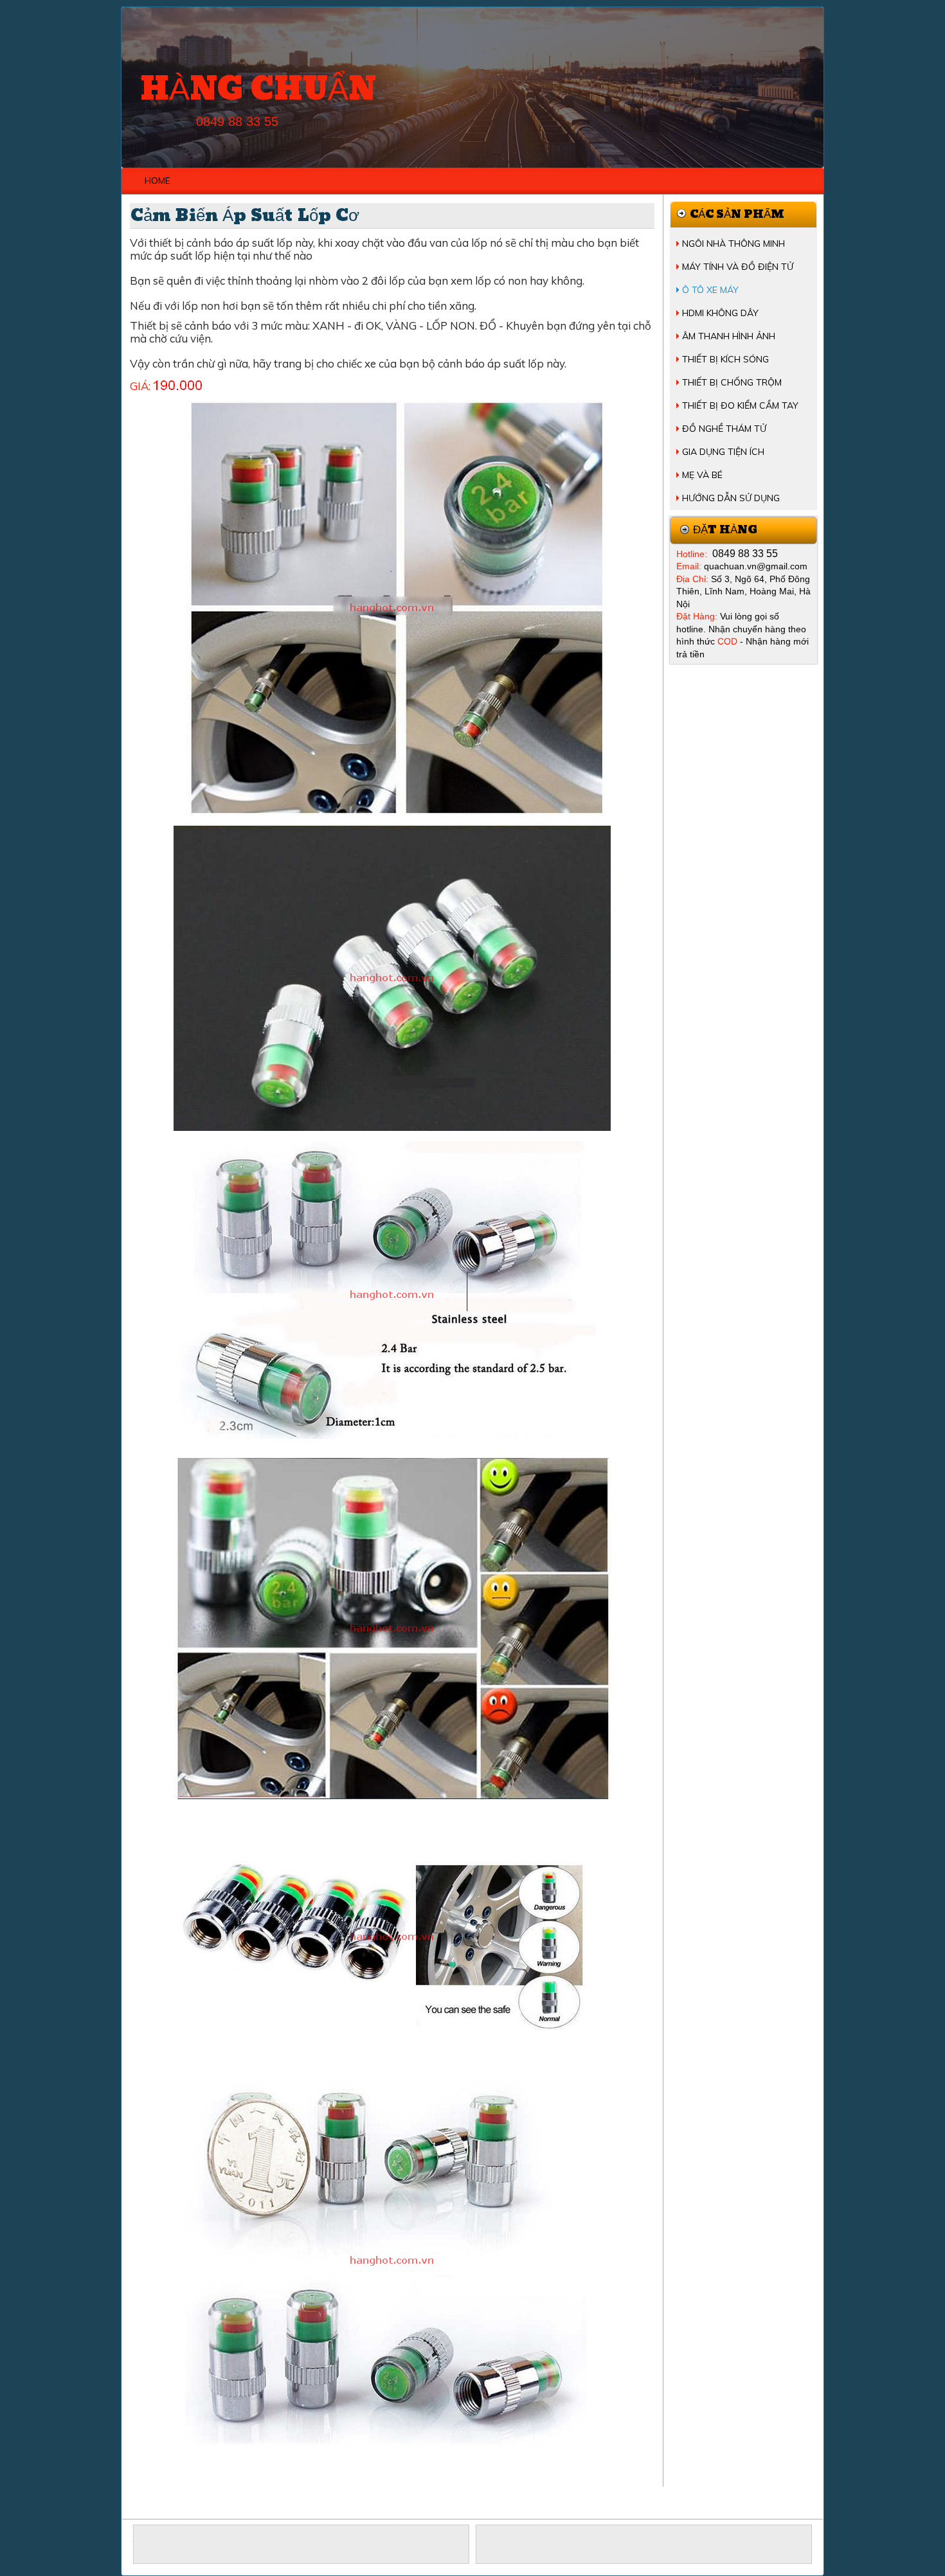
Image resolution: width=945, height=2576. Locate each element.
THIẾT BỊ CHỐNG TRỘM (732, 382)
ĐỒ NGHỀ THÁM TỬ (724, 429)
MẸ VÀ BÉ (702, 475)
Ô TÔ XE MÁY (710, 290)
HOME (157, 181)
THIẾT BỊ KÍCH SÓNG (725, 359)
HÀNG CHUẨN (258, 90)
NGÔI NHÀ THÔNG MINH (733, 244)
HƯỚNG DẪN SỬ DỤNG (731, 498)
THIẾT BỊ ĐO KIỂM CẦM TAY (740, 405)
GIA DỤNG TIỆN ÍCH (723, 452)
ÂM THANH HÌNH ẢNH (729, 336)
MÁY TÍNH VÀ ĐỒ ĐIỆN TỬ (738, 267)
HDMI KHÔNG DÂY (720, 313)
